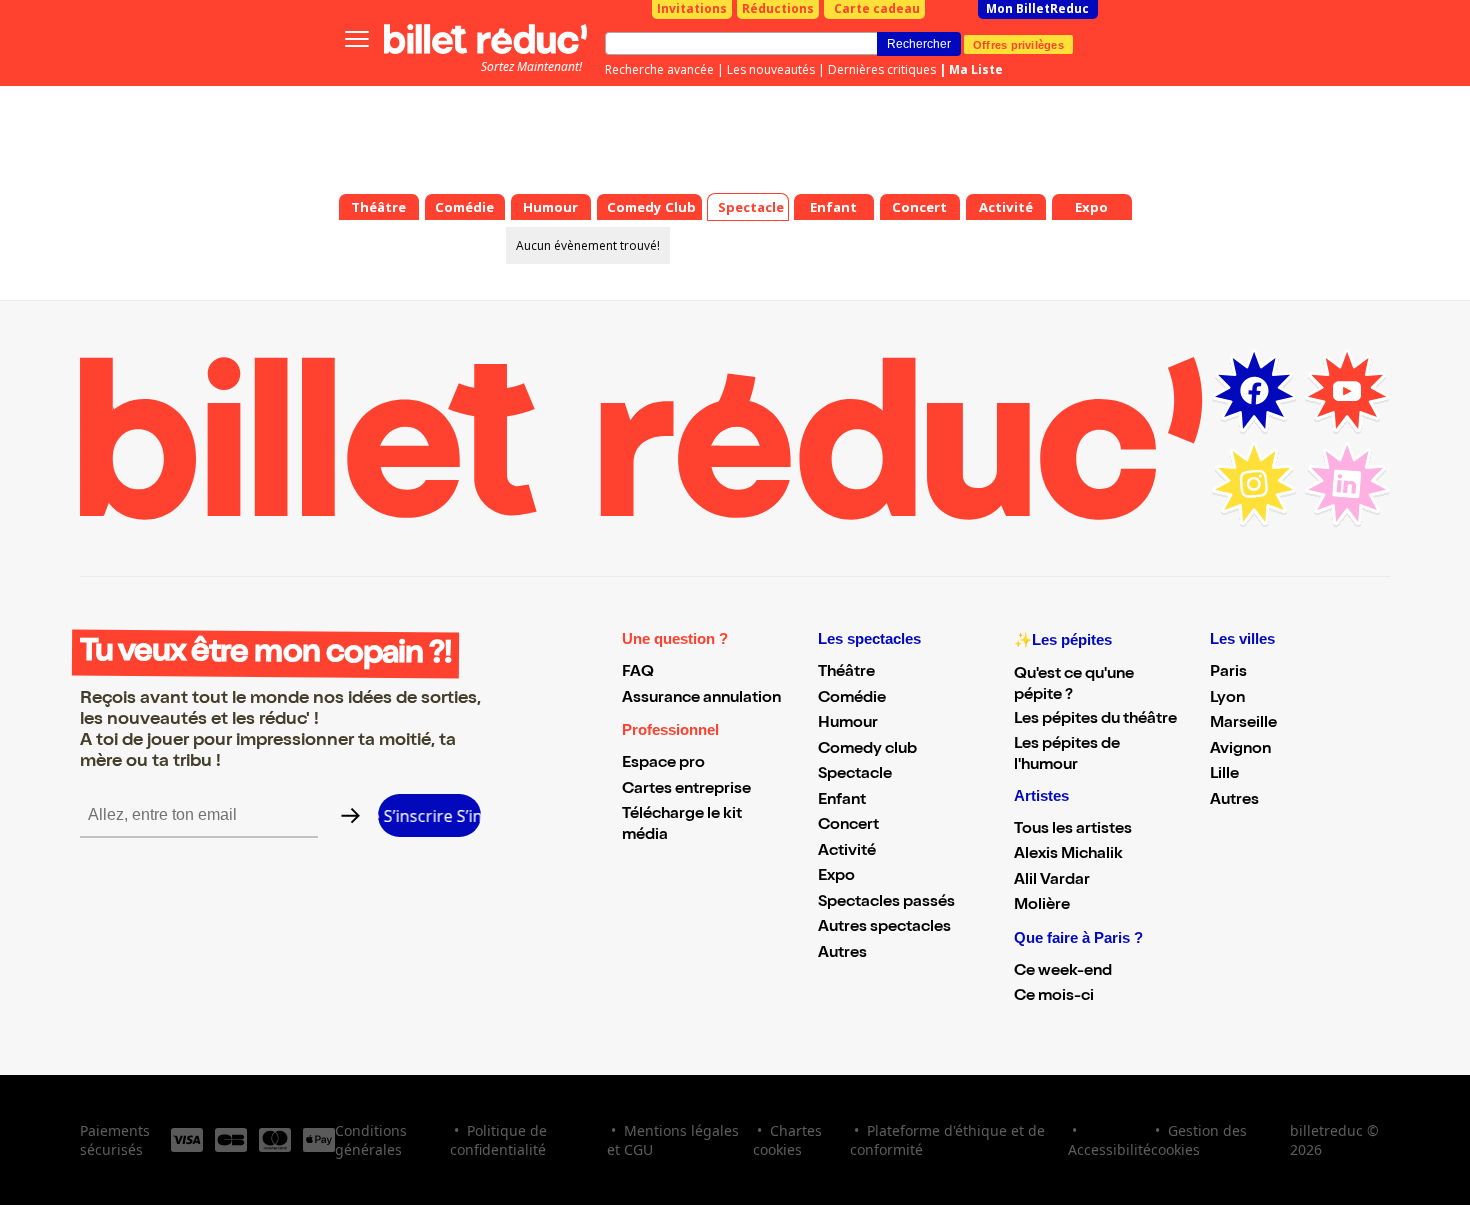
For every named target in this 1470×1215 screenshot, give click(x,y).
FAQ (638, 673)
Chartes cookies (787, 1140)
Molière (1042, 906)
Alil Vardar (1052, 881)
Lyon (1227, 699)
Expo (836, 877)
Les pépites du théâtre (1095, 720)
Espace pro (663, 764)
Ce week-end (1063, 972)
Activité (847, 852)
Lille (1224, 775)
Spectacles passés (886, 903)
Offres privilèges (1018, 44)
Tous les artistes (1073, 830)
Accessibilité (1109, 1149)
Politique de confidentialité (498, 1140)
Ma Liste (976, 69)
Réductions (778, 8)
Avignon (1240, 750)
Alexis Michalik (1068, 855)
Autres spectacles (884, 928)
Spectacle (855, 775)
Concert (848, 826)
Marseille (1243, 724)
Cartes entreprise (686, 790)
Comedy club (867, 750)
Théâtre (846, 673)
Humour (848, 724)
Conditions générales (371, 1140)
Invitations (692, 8)
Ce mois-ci (1054, 997)
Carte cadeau (877, 8)
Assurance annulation (701, 699)
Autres (842, 954)
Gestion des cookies (1199, 1140)
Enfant (842, 801)
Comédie (852, 699)
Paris (1228, 673)
